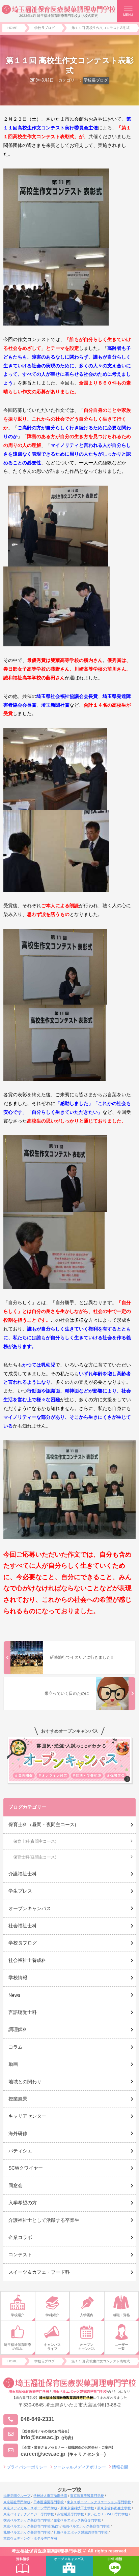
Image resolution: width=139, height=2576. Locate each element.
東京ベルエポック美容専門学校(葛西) (31, 2526)
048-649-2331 (37, 2419)
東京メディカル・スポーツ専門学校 (30, 2508)
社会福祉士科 (23, 1926)
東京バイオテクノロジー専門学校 (29, 2514)
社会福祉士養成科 (27, 1960)
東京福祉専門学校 (17, 2502)
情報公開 (120, 2467)
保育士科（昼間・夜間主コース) (42, 1824)
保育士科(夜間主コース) (35, 1841)
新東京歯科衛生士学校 (114, 2508)
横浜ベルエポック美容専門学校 (27, 2520)
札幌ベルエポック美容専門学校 (27, 2532)
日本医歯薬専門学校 (49, 2502)
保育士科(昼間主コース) (35, 1857)
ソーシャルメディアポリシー (80, 2467)
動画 (13, 2064)
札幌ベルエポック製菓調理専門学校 (81, 2532)
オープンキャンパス (30, 1908)
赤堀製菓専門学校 (71, 2514)
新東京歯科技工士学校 (77, 2508)
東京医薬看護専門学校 (87, 2496)
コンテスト (20, 2255)
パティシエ (20, 2151)
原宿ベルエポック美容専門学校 (77, 2520)
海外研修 (18, 2134)
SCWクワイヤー (26, 2168)
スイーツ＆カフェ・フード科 (39, 2272)
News (14, 1995)
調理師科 (18, 2029)
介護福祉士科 (23, 1874)
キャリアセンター (27, 2116)
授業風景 (18, 2099)
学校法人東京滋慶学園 (50, 2496)
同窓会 (16, 2185)
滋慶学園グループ (17, 2496)
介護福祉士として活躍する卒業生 (44, 2220)
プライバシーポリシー (27, 2467)
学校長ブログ (96, 80)
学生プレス (20, 1891)
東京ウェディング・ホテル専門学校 (30, 2538)
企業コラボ (20, 2237)
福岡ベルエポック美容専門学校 (86, 2526)
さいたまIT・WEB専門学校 (108, 2514)
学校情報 (18, 1977)
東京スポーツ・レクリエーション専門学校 (99, 2502)
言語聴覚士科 (23, 2012)
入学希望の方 (23, 2203)
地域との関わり (25, 2082)
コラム (16, 2047)
